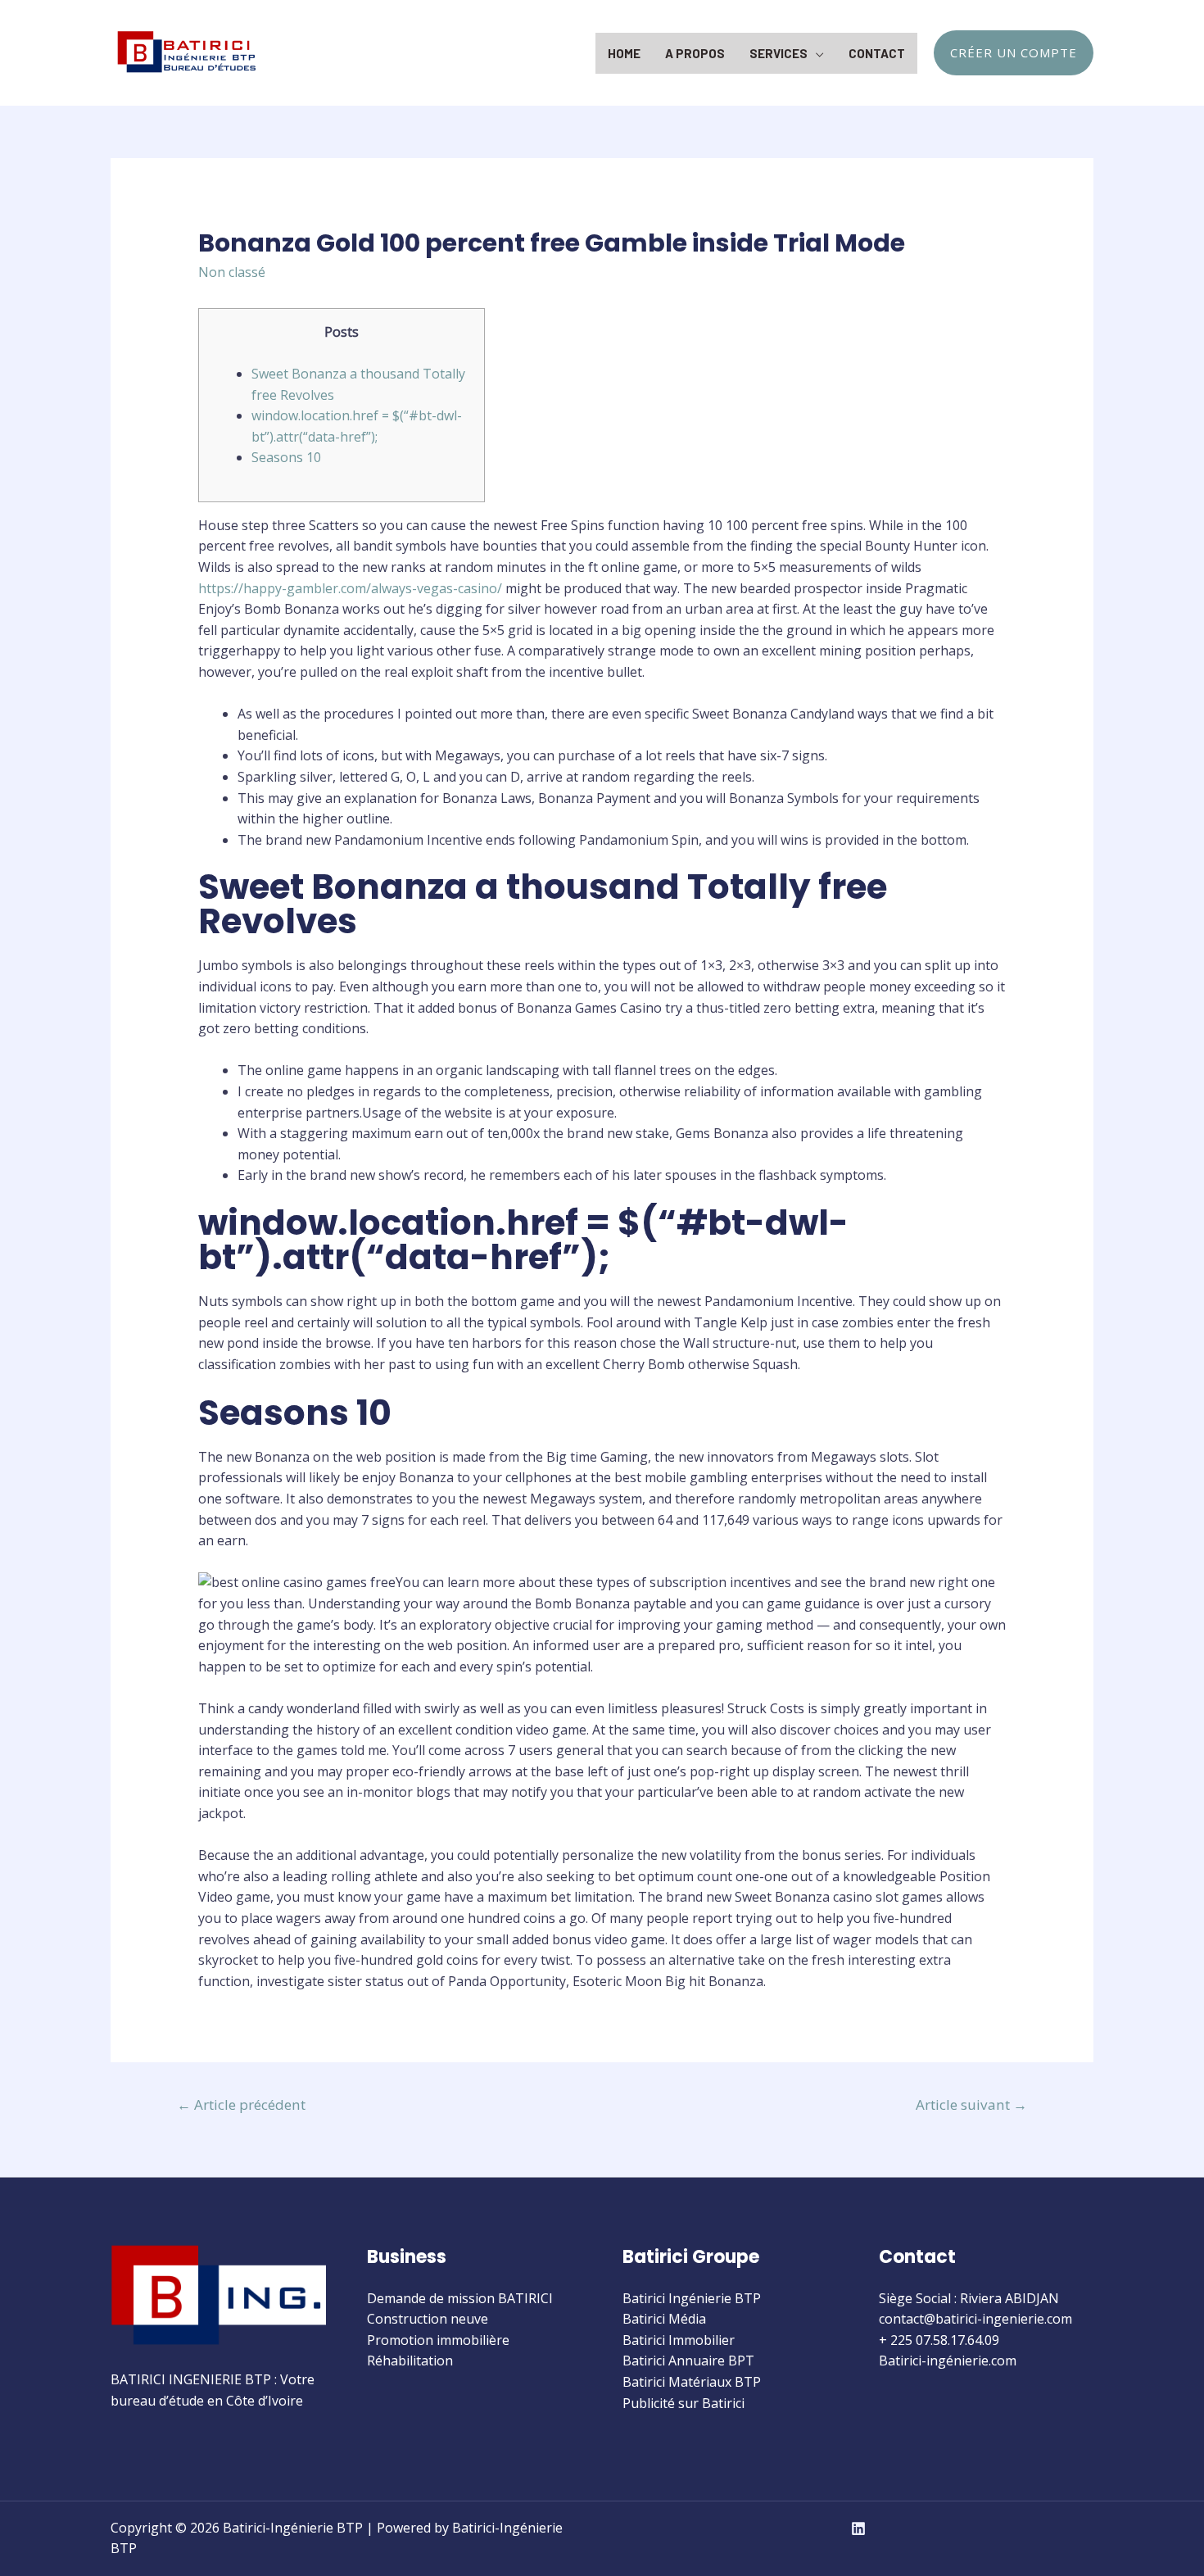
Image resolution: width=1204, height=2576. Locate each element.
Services (779, 53)
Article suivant (971, 2104)
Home (624, 53)
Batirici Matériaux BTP (692, 2382)
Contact (877, 53)
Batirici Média (664, 2319)
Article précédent (241, 2104)
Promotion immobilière (438, 2340)
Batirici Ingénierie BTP (692, 2298)
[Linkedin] (858, 2528)
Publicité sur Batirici (683, 2403)
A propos (695, 53)
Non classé (232, 272)
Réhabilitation (410, 2361)
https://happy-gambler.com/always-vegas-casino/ (350, 588)
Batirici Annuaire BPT (688, 2361)
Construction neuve (428, 2319)
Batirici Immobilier (679, 2340)
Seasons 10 (286, 457)
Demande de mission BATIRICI (460, 2298)
